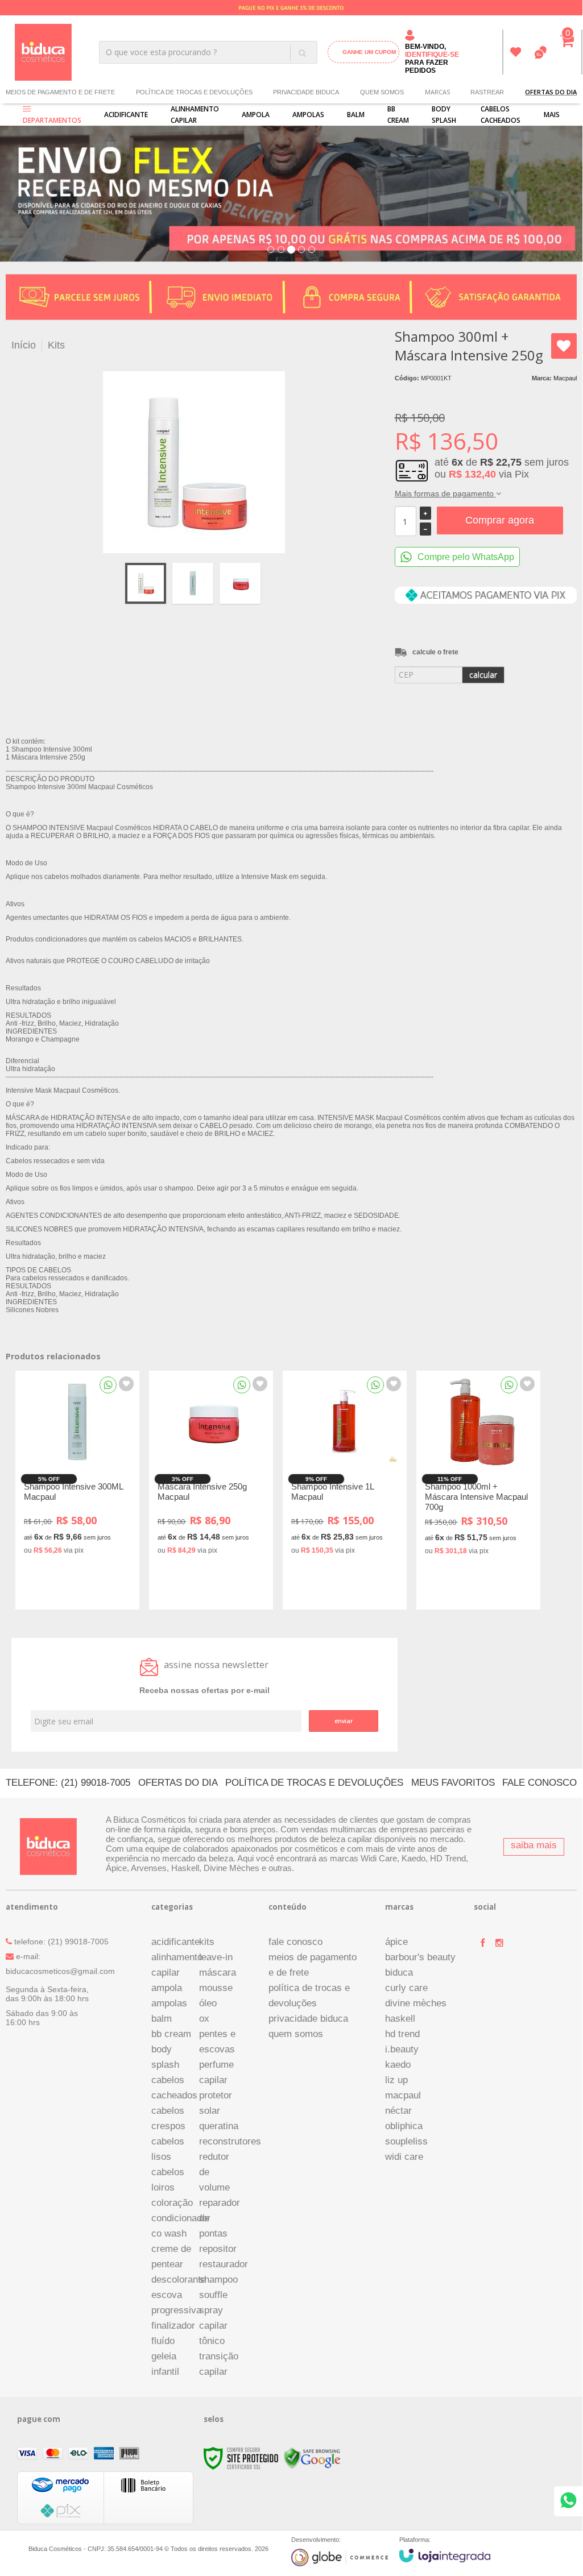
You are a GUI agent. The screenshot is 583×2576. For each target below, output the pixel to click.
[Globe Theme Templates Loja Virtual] (340, 2558)
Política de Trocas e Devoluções (194, 92)
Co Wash (169, 2233)
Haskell (400, 2019)
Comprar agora (500, 520)
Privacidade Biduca (306, 92)
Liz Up (396, 2080)
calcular (483, 675)
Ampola (167, 1988)
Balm (162, 2019)
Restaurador (224, 2264)
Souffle (213, 2295)
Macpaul (565, 378)
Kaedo (398, 2065)
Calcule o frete (435, 652)
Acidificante (175, 1942)
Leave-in (216, 1957)
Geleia (164, 2356)
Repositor (218, 2249)
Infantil (165, 2372)
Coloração (172, 2203)
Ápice (396, 1942)
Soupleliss (406, 2141)
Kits (56, 345)
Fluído (163, 2341)
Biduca (399, 1973)
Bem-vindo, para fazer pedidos (432, 59)
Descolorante (179, 2280)
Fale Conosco (539, 1783)
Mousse (216, 1988)
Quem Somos (382, 92)
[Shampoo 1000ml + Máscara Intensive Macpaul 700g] (478, 1490)
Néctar (398, 2111)
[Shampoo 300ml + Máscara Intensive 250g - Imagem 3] (240, 583)
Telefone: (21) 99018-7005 (68, 1783)
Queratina (219, 2126)
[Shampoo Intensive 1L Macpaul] (345, 1490)
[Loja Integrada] (445, 2556)
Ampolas (169, 2003)
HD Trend (402, 2034)
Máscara (218, 1973)
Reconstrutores (230, 2141)
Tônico (212, 2341)
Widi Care (404, 2157)
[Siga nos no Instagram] (499, 1943)
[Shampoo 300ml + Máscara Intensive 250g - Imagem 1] (146, 583)
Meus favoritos (516, 52)
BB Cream (171, 2034)
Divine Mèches (416, 2003)
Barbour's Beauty (420, 1957)
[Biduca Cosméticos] (44, 52)
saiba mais (534, 1845)
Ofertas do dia (178, 1783)
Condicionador (181, 2218)
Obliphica (404, 2126)
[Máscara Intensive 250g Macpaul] (211, 1490)
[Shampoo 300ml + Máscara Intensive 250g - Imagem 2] (193, 583)
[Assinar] (344, 1721)
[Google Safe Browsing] (312, 2458)
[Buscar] (302, 53)
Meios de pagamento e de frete (60, 92)
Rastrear (487, 92)
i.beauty (402, 2049)
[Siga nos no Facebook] (482, 1943)
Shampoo (218, 2280)
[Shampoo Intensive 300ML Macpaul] (77, 1490)
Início (24, 345)
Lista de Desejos (564, 346)
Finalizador (173, 2326)
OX (204, 2019)
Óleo (208, 2003)
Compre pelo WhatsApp (466, 557)
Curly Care (406, 1988)
